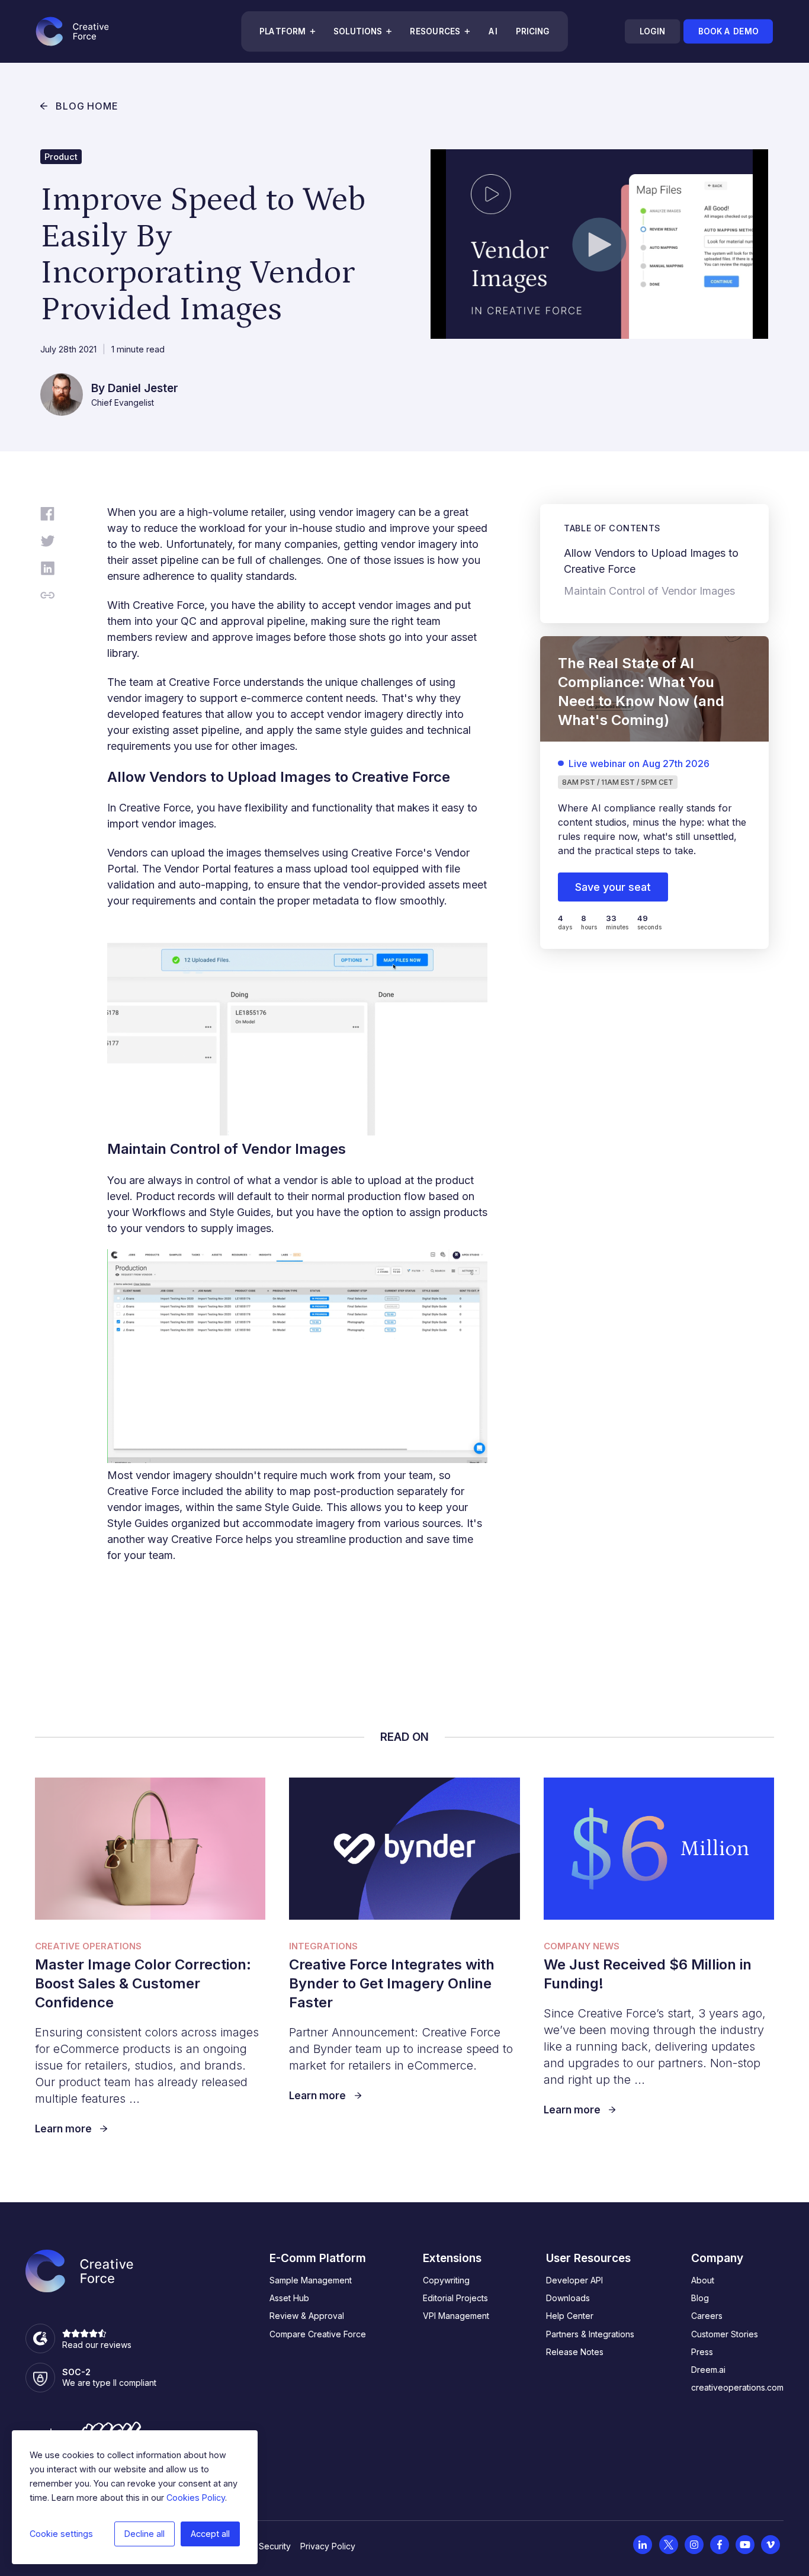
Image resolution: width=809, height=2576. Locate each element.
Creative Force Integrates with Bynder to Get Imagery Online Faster (392, 1983)
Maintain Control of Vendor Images (649, 591)
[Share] (47, 597)
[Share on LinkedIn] (47, 570)
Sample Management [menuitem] (311, 2280)
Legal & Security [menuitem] (259, 2546)
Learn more (63, 2129)
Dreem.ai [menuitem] (708, 2370)
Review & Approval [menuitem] (307, 2316)
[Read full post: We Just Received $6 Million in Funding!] (659, 1849)
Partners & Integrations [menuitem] (590, 2334)
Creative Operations (88, 1946)
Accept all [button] (210, 2534)
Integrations (323, 1946)
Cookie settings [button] (61, 2534)
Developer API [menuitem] (574, 2280)
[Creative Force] (72, 31)
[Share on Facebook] (47, 516)
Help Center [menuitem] (570, 2316)
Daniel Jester (143, 388)
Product (61, 157)
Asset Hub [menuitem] (289, 2298)
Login (652, 31)
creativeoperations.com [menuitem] (737, 2387)
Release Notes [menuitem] (575, 2352)
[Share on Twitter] (47, 543)
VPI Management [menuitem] (456, 2316)
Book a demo (728, 31)
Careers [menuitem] (707, 2316)
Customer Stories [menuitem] (725, 2334)
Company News (582, 1946)
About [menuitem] (703, 2280)
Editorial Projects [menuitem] (455, 2298)
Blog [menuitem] (700, 2298)
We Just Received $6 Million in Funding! (648, 1974)
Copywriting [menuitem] (446, 2280)
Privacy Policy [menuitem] (328, 2546)
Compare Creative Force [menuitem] (318, 2334)
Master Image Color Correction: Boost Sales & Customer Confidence (143, 1983)
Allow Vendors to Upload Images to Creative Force (651, 561)
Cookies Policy (196, 2498)
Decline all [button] (145, 2534)
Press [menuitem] (702, 2352)
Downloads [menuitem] (568, 2298)
